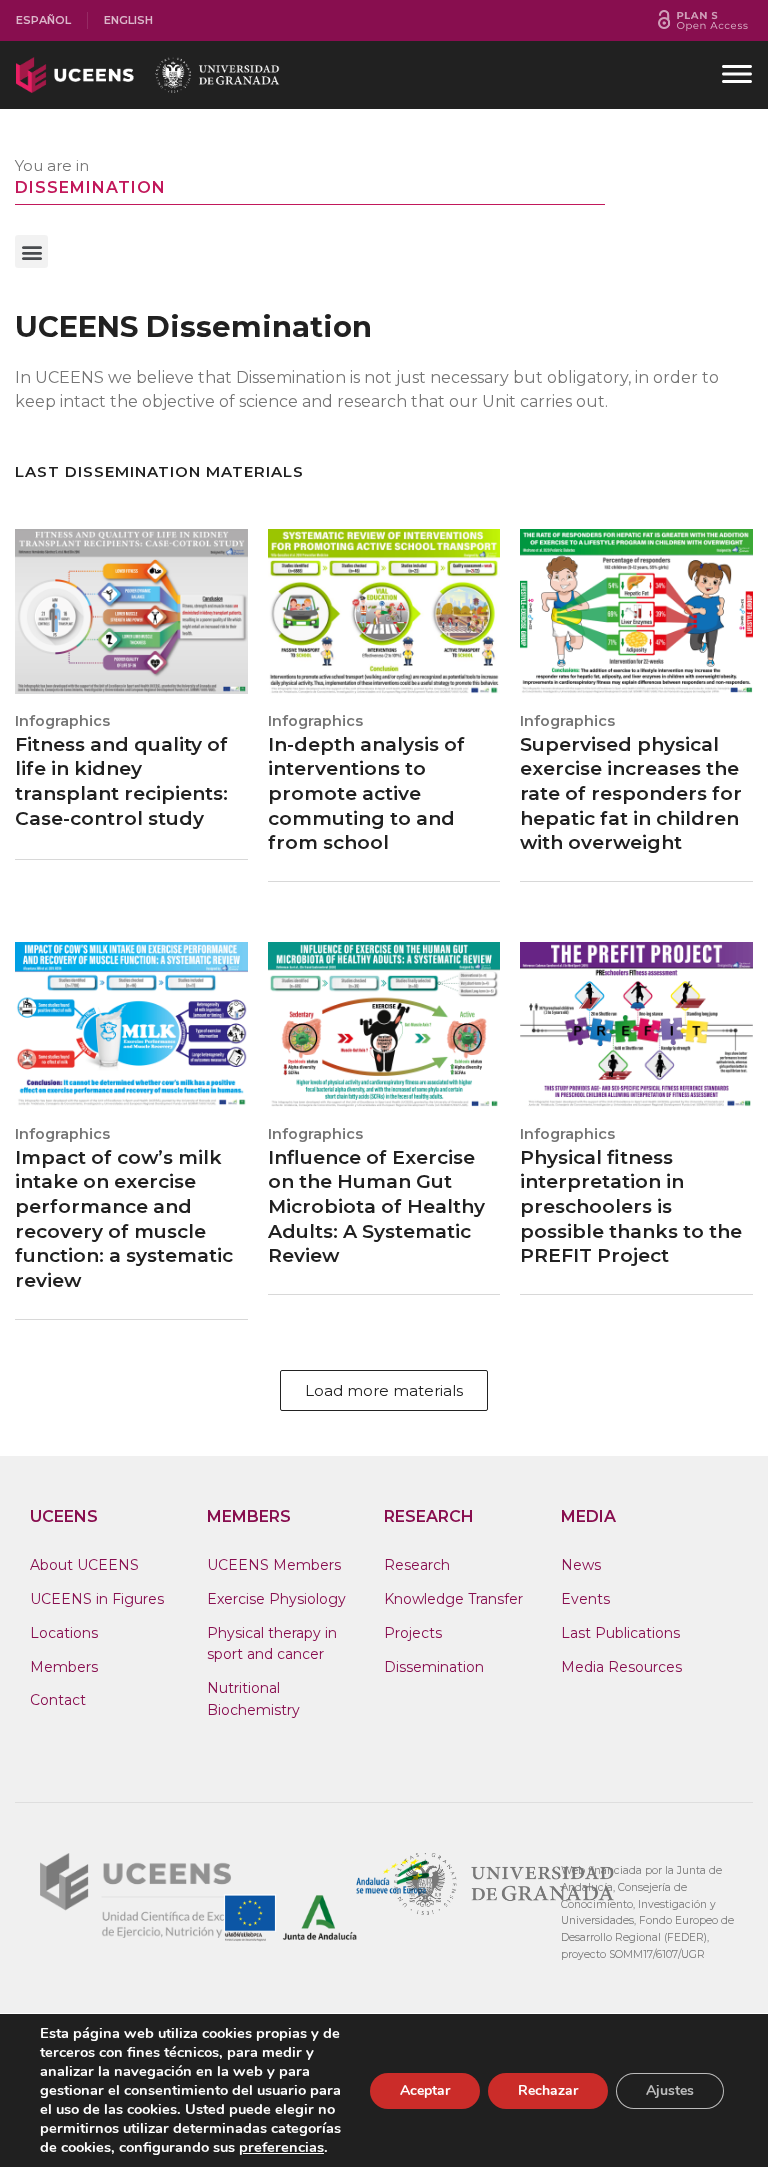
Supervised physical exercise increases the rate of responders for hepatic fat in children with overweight (631, 794)
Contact (58, 1700)
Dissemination (434, 1667)
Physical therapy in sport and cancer (272, 1644)
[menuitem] (44, 20)
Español (43, 20)
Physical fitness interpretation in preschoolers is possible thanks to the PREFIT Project (631, 1207)
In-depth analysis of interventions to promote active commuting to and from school (366, 794)
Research (417, 1565)
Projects (413, 1633)
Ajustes (670, 2090)
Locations (64, 1633)
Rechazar (548, 2090)
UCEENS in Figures (97, 1599)
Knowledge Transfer (453, 1599)
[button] (31, 251)
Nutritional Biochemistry (253, 1699)
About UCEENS (84, 1565)
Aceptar (425, 2090)
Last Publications (620, 1633)
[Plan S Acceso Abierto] (703, 20)
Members (64, 1667)
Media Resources (621, 1667)
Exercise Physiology (276, 1599)
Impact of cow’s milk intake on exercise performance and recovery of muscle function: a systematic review (124, 1219)
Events (585, 1599)
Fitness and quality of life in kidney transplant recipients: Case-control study (121, 781)
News (581, 1565)
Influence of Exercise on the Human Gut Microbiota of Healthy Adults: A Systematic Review (376, 1207)
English (128, 20)
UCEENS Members (274, 1565)
